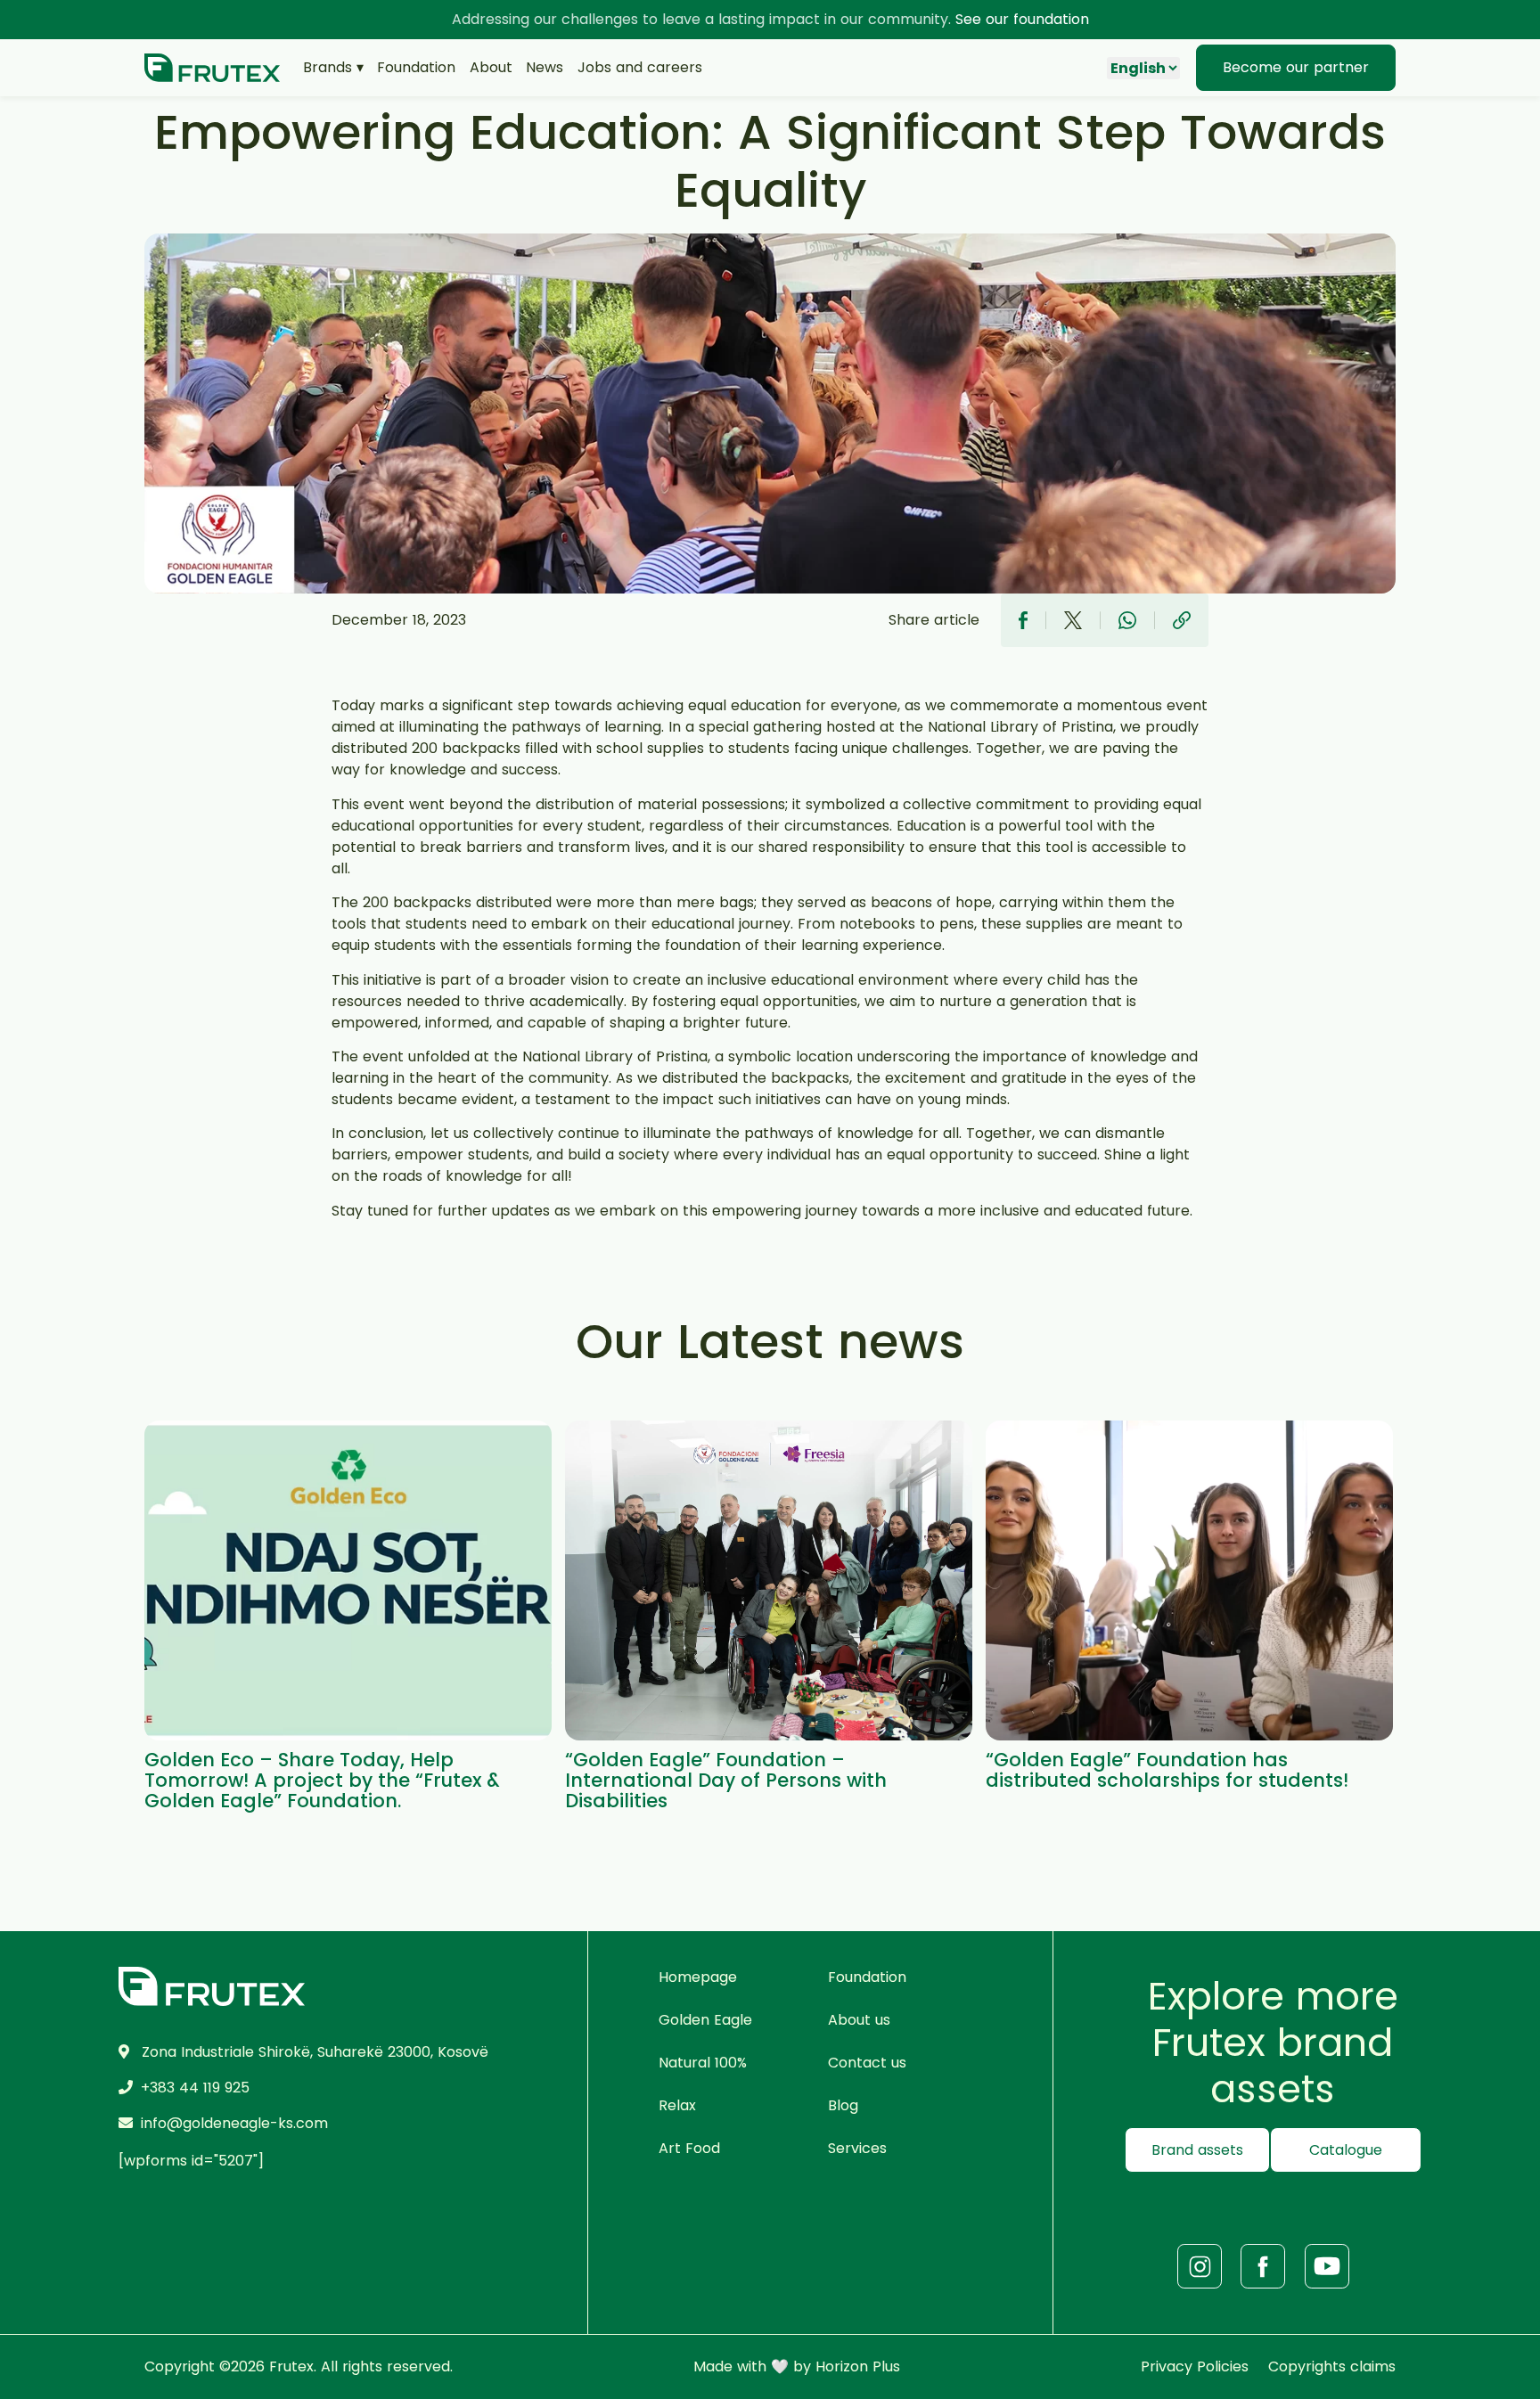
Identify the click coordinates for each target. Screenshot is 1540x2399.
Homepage (698, 1977)
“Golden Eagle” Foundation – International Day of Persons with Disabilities (726, 1780)
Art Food (689, 2148)
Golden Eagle (705, 2020)
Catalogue (1346, 2150)
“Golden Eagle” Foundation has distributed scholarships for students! (1167, 1770)
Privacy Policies (1195, 2366)
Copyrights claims (1332, 2366)
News (545, 67)
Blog (843, 2105)
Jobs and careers (640, 67)
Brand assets (1197, 2150)
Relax (677, 2105)
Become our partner (1296, 67)
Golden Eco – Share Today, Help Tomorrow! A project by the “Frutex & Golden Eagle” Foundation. (322, 1780)
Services (857, 2148)
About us (859, 2020)
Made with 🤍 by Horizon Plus (797, 2366)
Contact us (867, 2063)
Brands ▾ (333, 67)
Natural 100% (703, 2063)
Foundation (416, 67)
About (491, 67)
